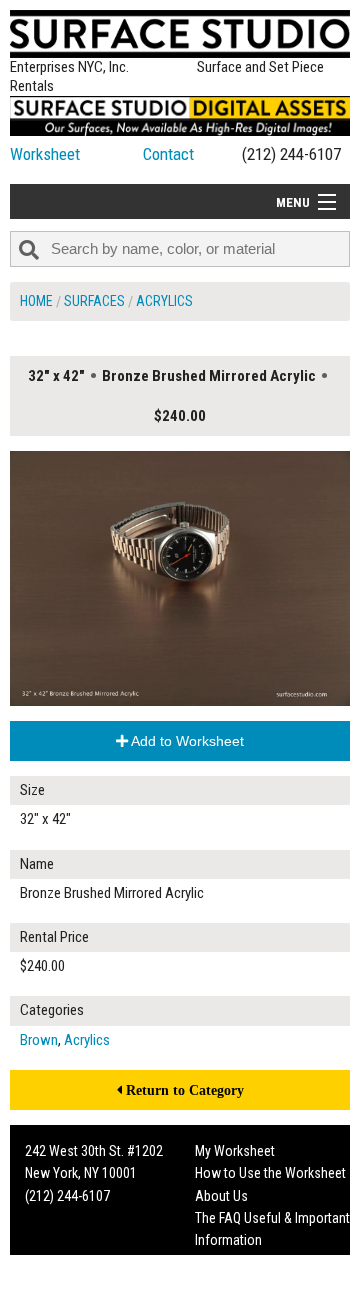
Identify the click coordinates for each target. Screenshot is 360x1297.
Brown (39, 1040)
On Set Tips (227, 1285)
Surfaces (94, 301)
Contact (168, 154)
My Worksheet (235, 1151)
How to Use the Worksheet (270, 1173)
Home (36, 301)
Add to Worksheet (186, 741)
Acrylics (164, 301)
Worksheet (45, 154)
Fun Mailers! (228, 1263)
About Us (221, 1196)
